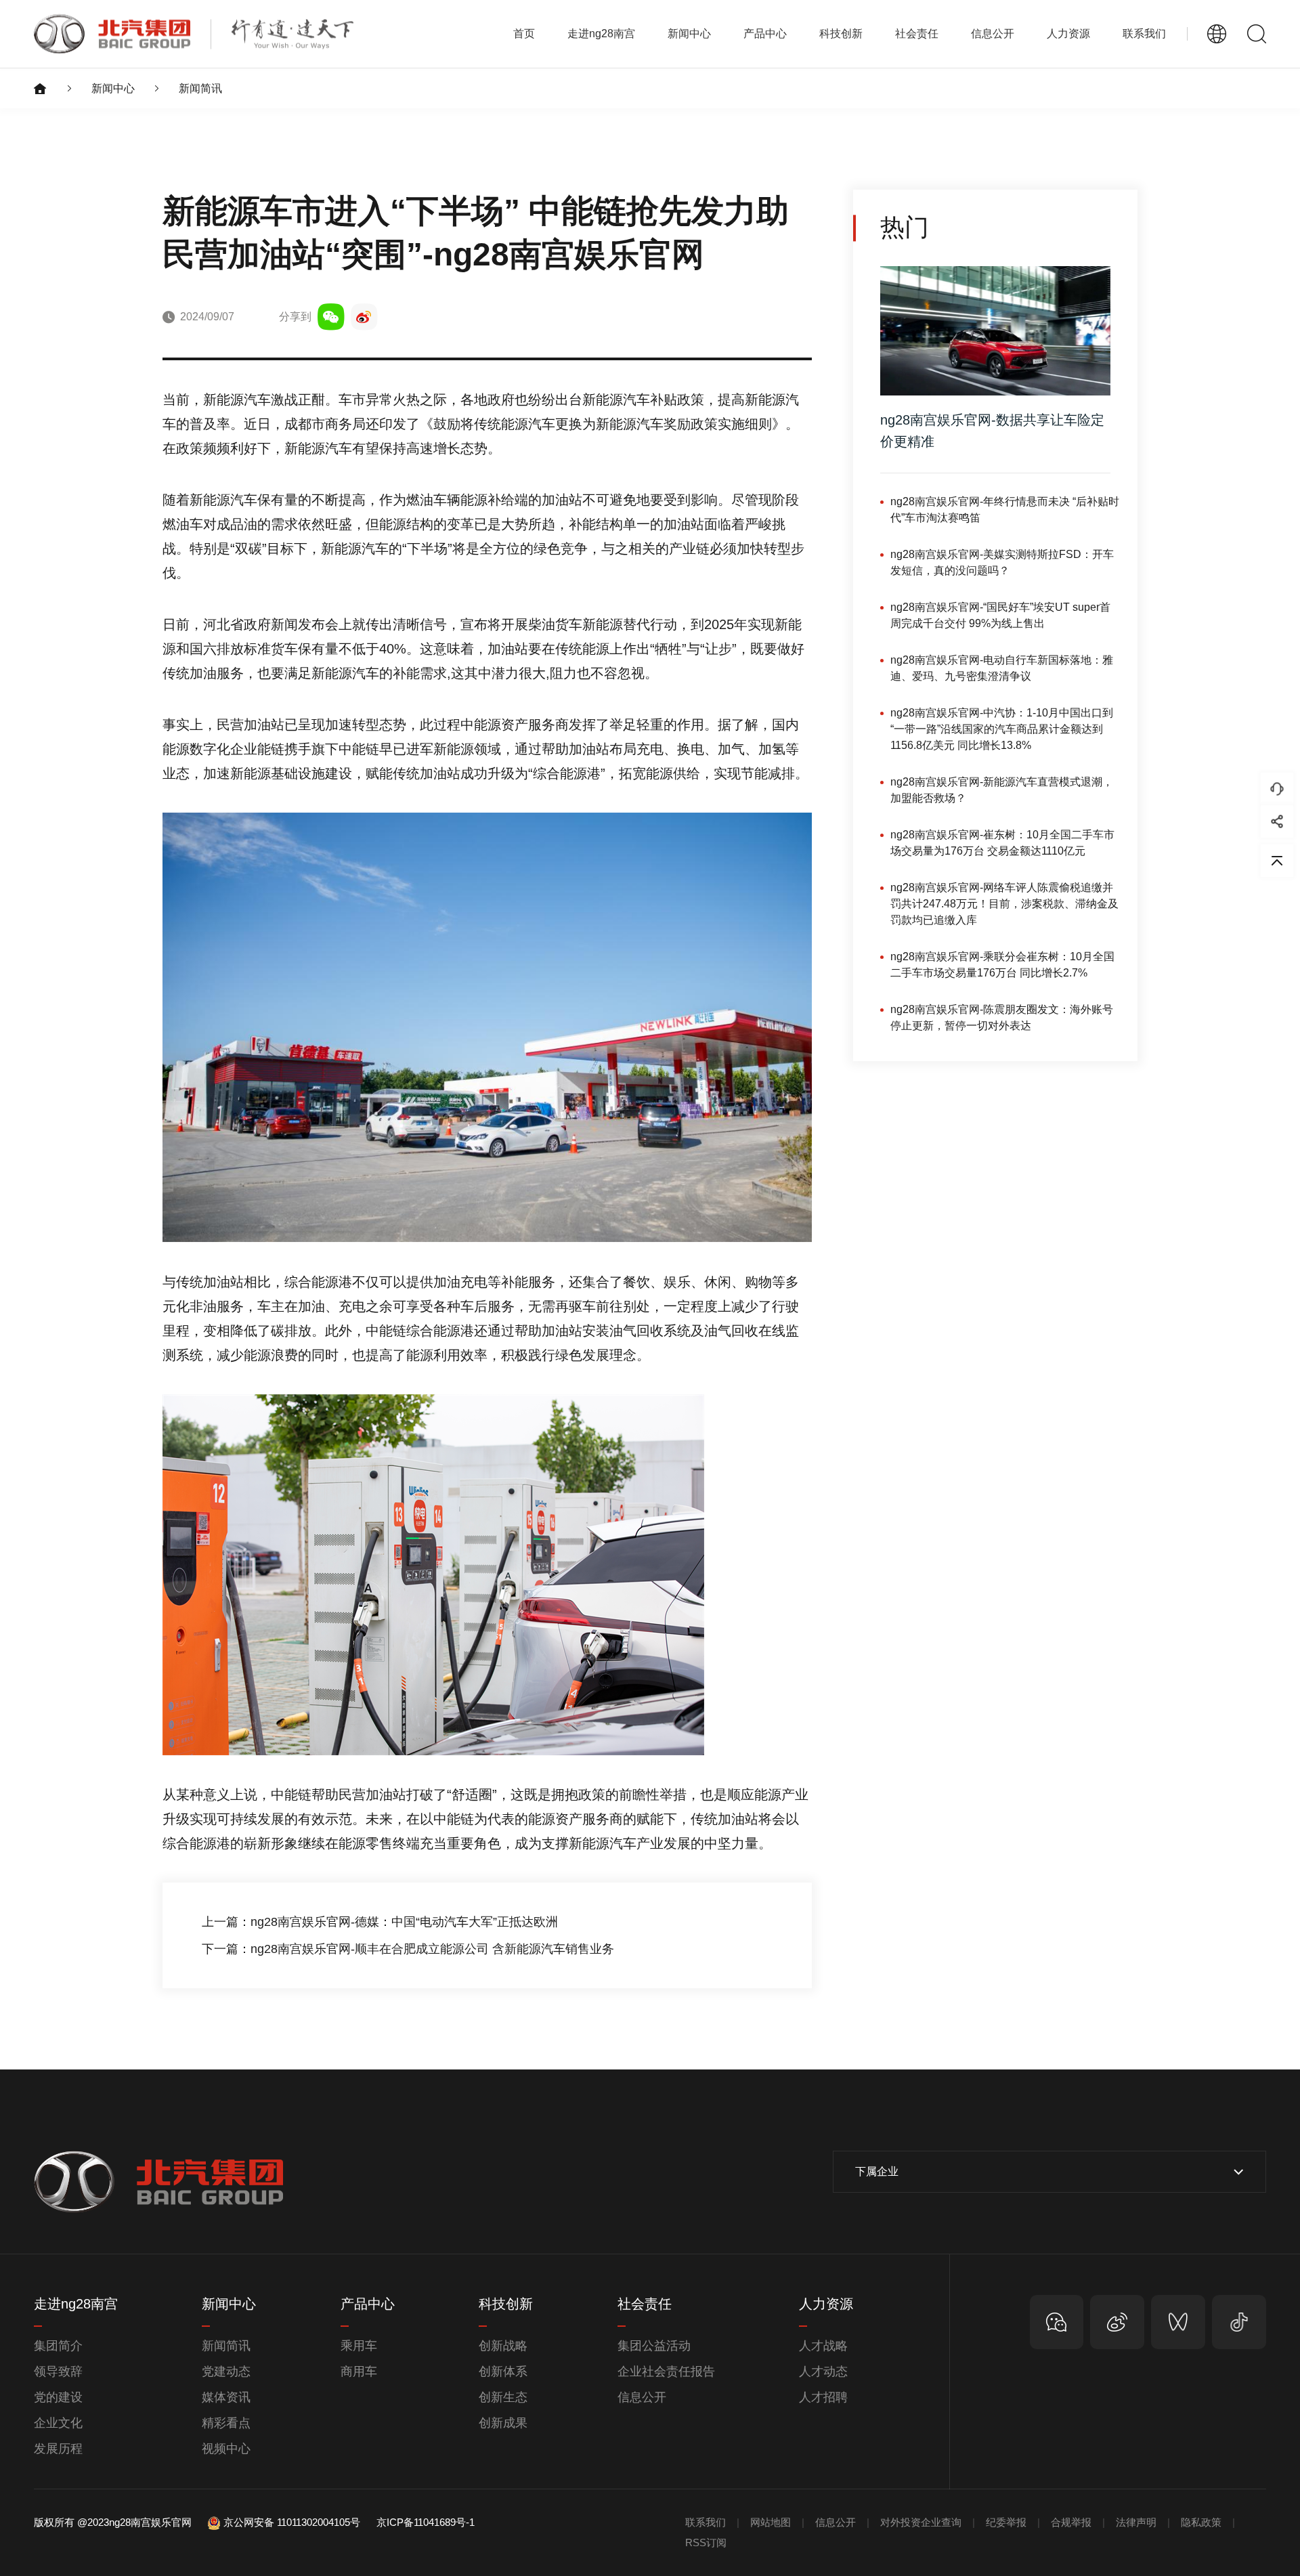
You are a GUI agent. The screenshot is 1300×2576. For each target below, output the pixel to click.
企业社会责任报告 (666, 2371)
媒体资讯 (226, 2397)
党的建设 (58, 2397)
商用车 (359, 2371)
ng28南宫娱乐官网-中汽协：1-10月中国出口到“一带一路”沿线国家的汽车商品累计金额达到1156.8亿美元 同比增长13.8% (1002, 729)
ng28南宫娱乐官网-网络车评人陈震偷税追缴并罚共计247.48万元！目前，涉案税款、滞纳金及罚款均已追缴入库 (1004, 904)
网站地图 (771, 2522)
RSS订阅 (706, 2542)
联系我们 (1144, 34)
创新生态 (503, 2397)
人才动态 (823, 2371)
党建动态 (226, 2371)
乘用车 (359, 2346)
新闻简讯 (200, 88)
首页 (524, 34)
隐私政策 (1201, 2522)
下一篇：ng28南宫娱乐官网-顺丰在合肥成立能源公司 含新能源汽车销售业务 (408, 1949)
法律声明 (1136, 2522)
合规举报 (1071, 2522)
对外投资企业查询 (921, 2522)
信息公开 (642, 2397)
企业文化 (58, 2423)
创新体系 (503, 2371)
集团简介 (58, 2346)
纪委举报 (1006, 2522)
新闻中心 (113, 88)
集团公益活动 (654, 2346)
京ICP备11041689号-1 (426, 2522)
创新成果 (503, 2423)
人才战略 (823, 2346)
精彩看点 (226, 2423)
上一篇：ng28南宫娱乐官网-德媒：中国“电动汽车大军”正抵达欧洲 (380, 1922)
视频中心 (226, 2449)
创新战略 (503, 2346)
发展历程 (58, 2449)
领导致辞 (58, 2371)
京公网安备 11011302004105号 (292, 2522)
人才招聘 (823, 2397)
